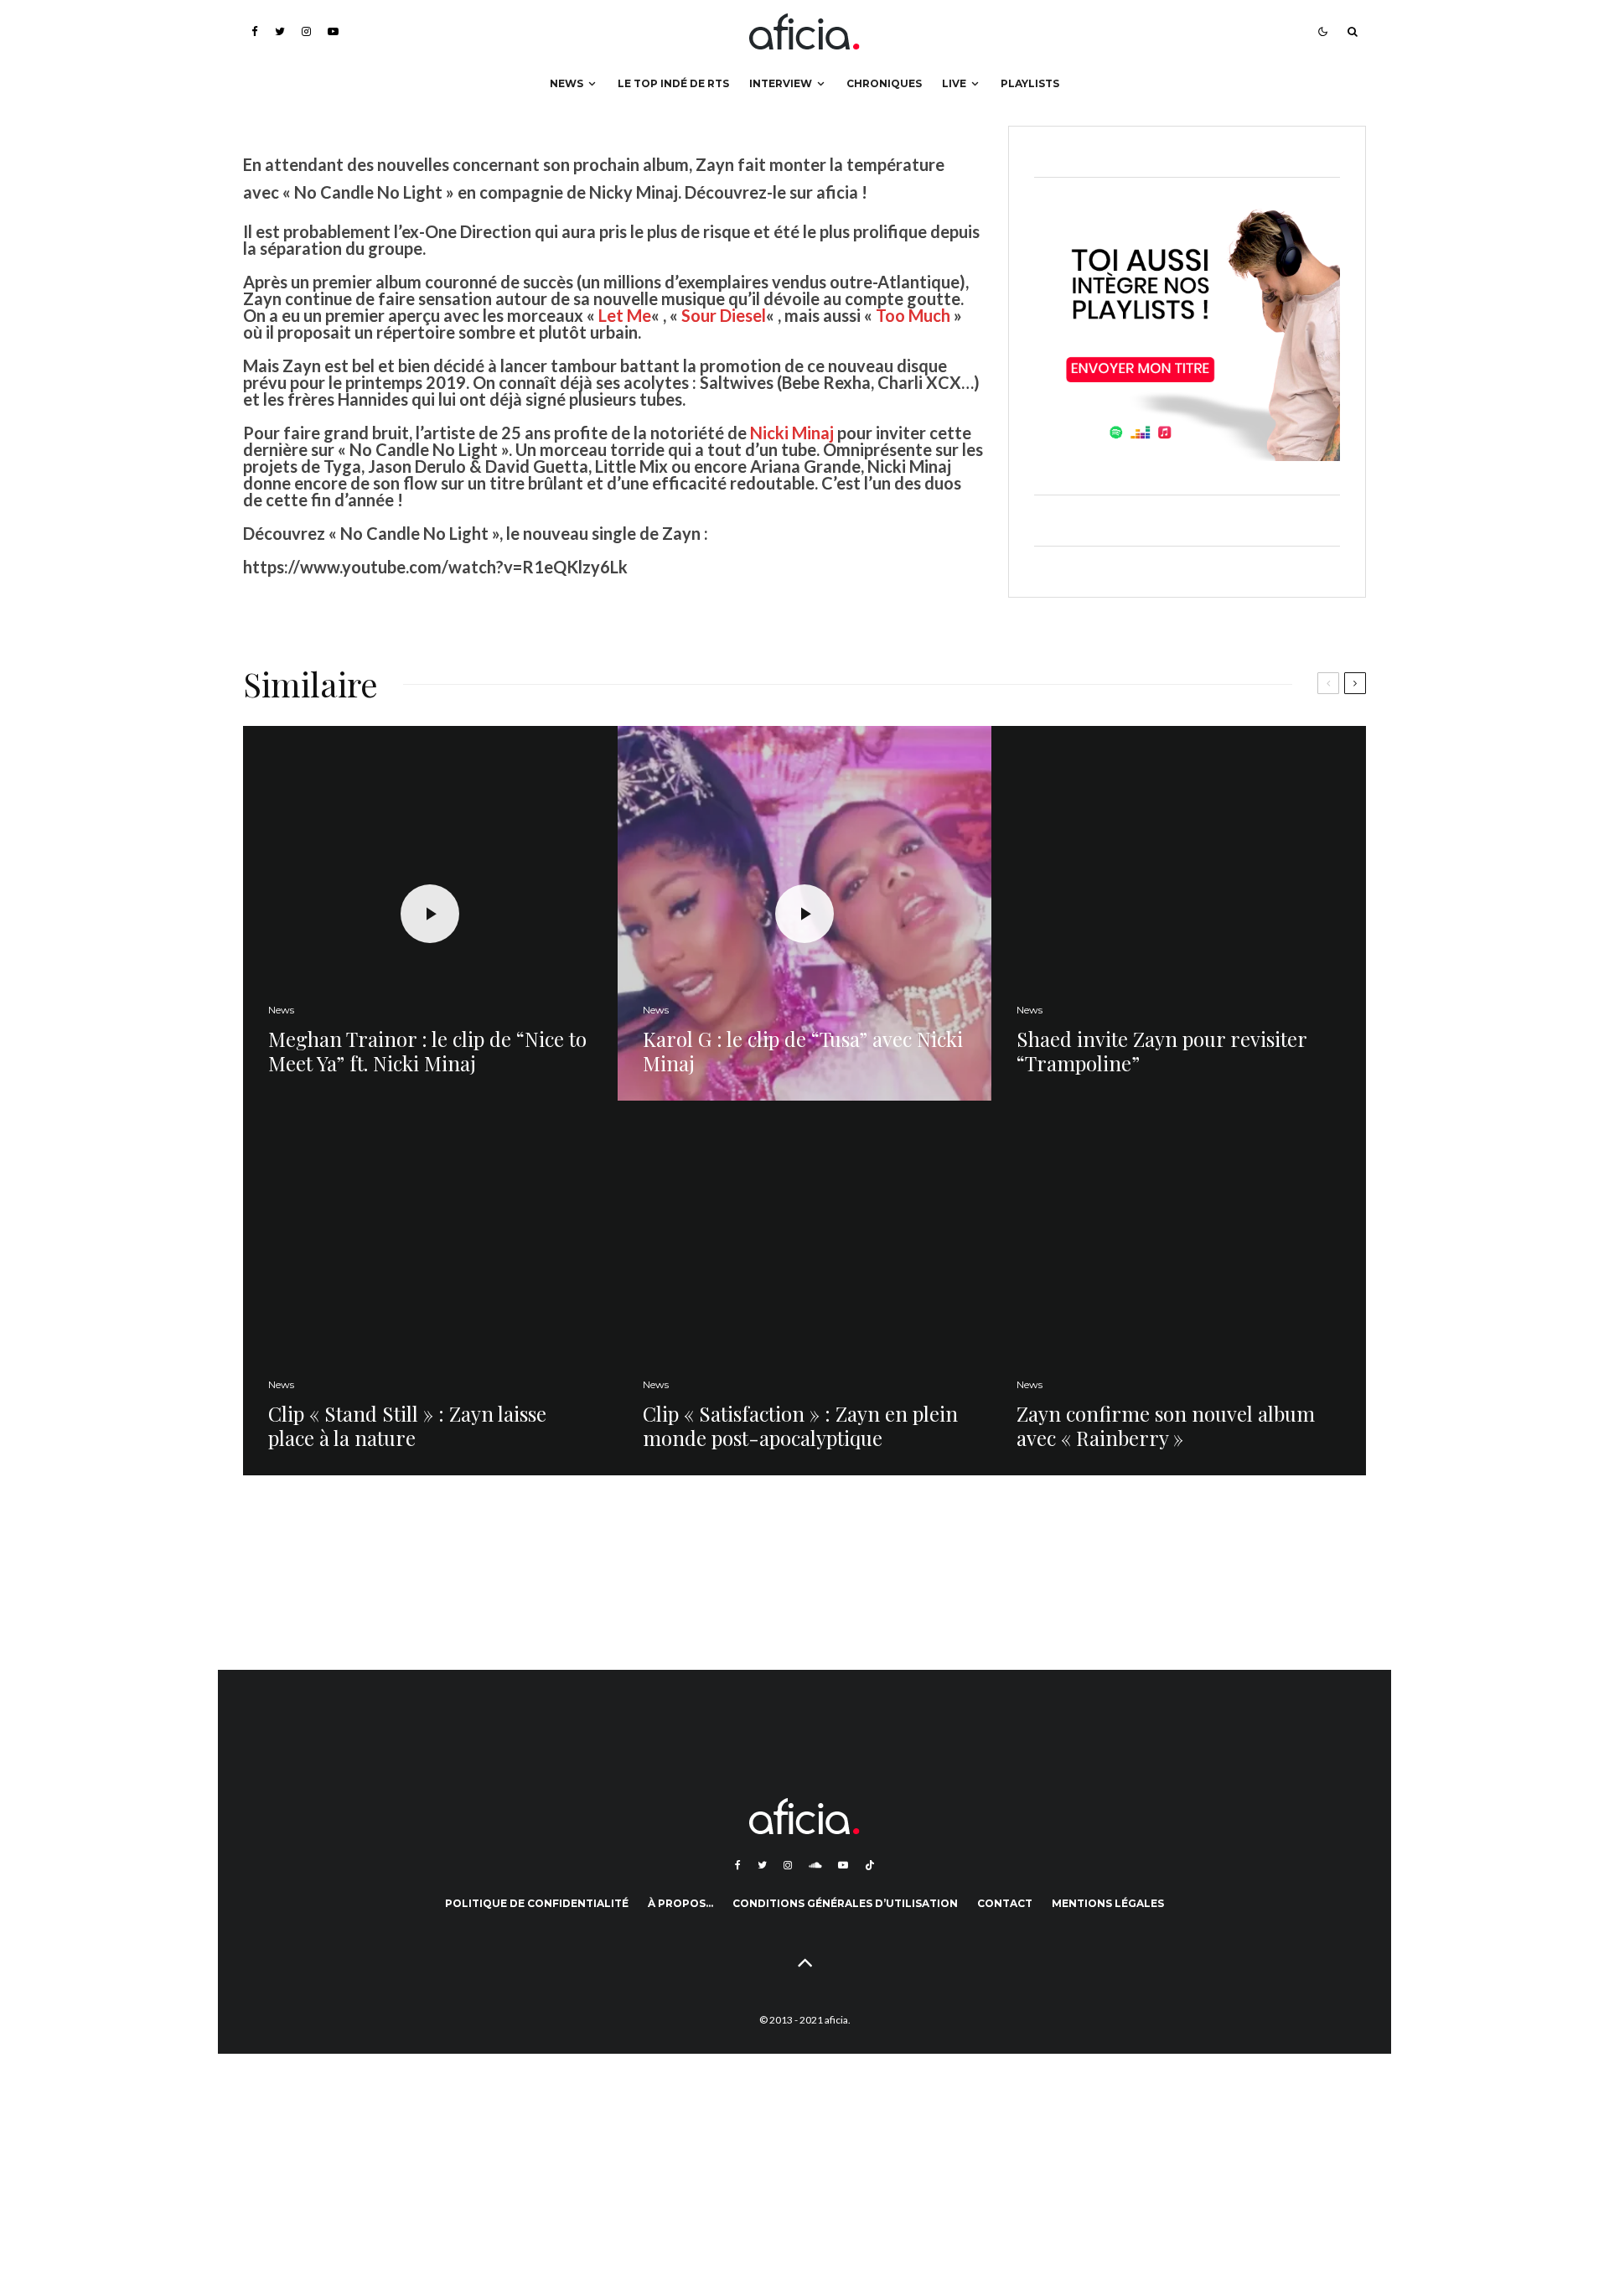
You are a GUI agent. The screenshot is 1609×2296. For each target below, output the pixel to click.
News (567, 83)
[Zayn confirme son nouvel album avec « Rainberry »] (1179, 1288)
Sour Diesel (724, 315)
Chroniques (884, 83)
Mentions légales (1108, 1903)
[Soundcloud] (815, 1865)
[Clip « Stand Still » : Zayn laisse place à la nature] (430, 1288)
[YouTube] (333, 31)
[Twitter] (280, 31)
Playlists (1030, 83)
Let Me (625, 315)
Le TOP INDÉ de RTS (673, 83)
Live (954, 83)
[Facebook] (255, 31)
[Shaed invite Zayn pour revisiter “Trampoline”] (1179, 913)
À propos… (680, 1903)
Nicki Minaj (792, 433)
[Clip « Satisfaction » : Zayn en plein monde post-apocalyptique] (805, 1288)
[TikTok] (870, 1865)
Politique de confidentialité (537, 1903)
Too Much (913, 315)
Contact (1005, 1903)
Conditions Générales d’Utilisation (845, 1903)
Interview (781, 83)
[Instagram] (306, 31)
